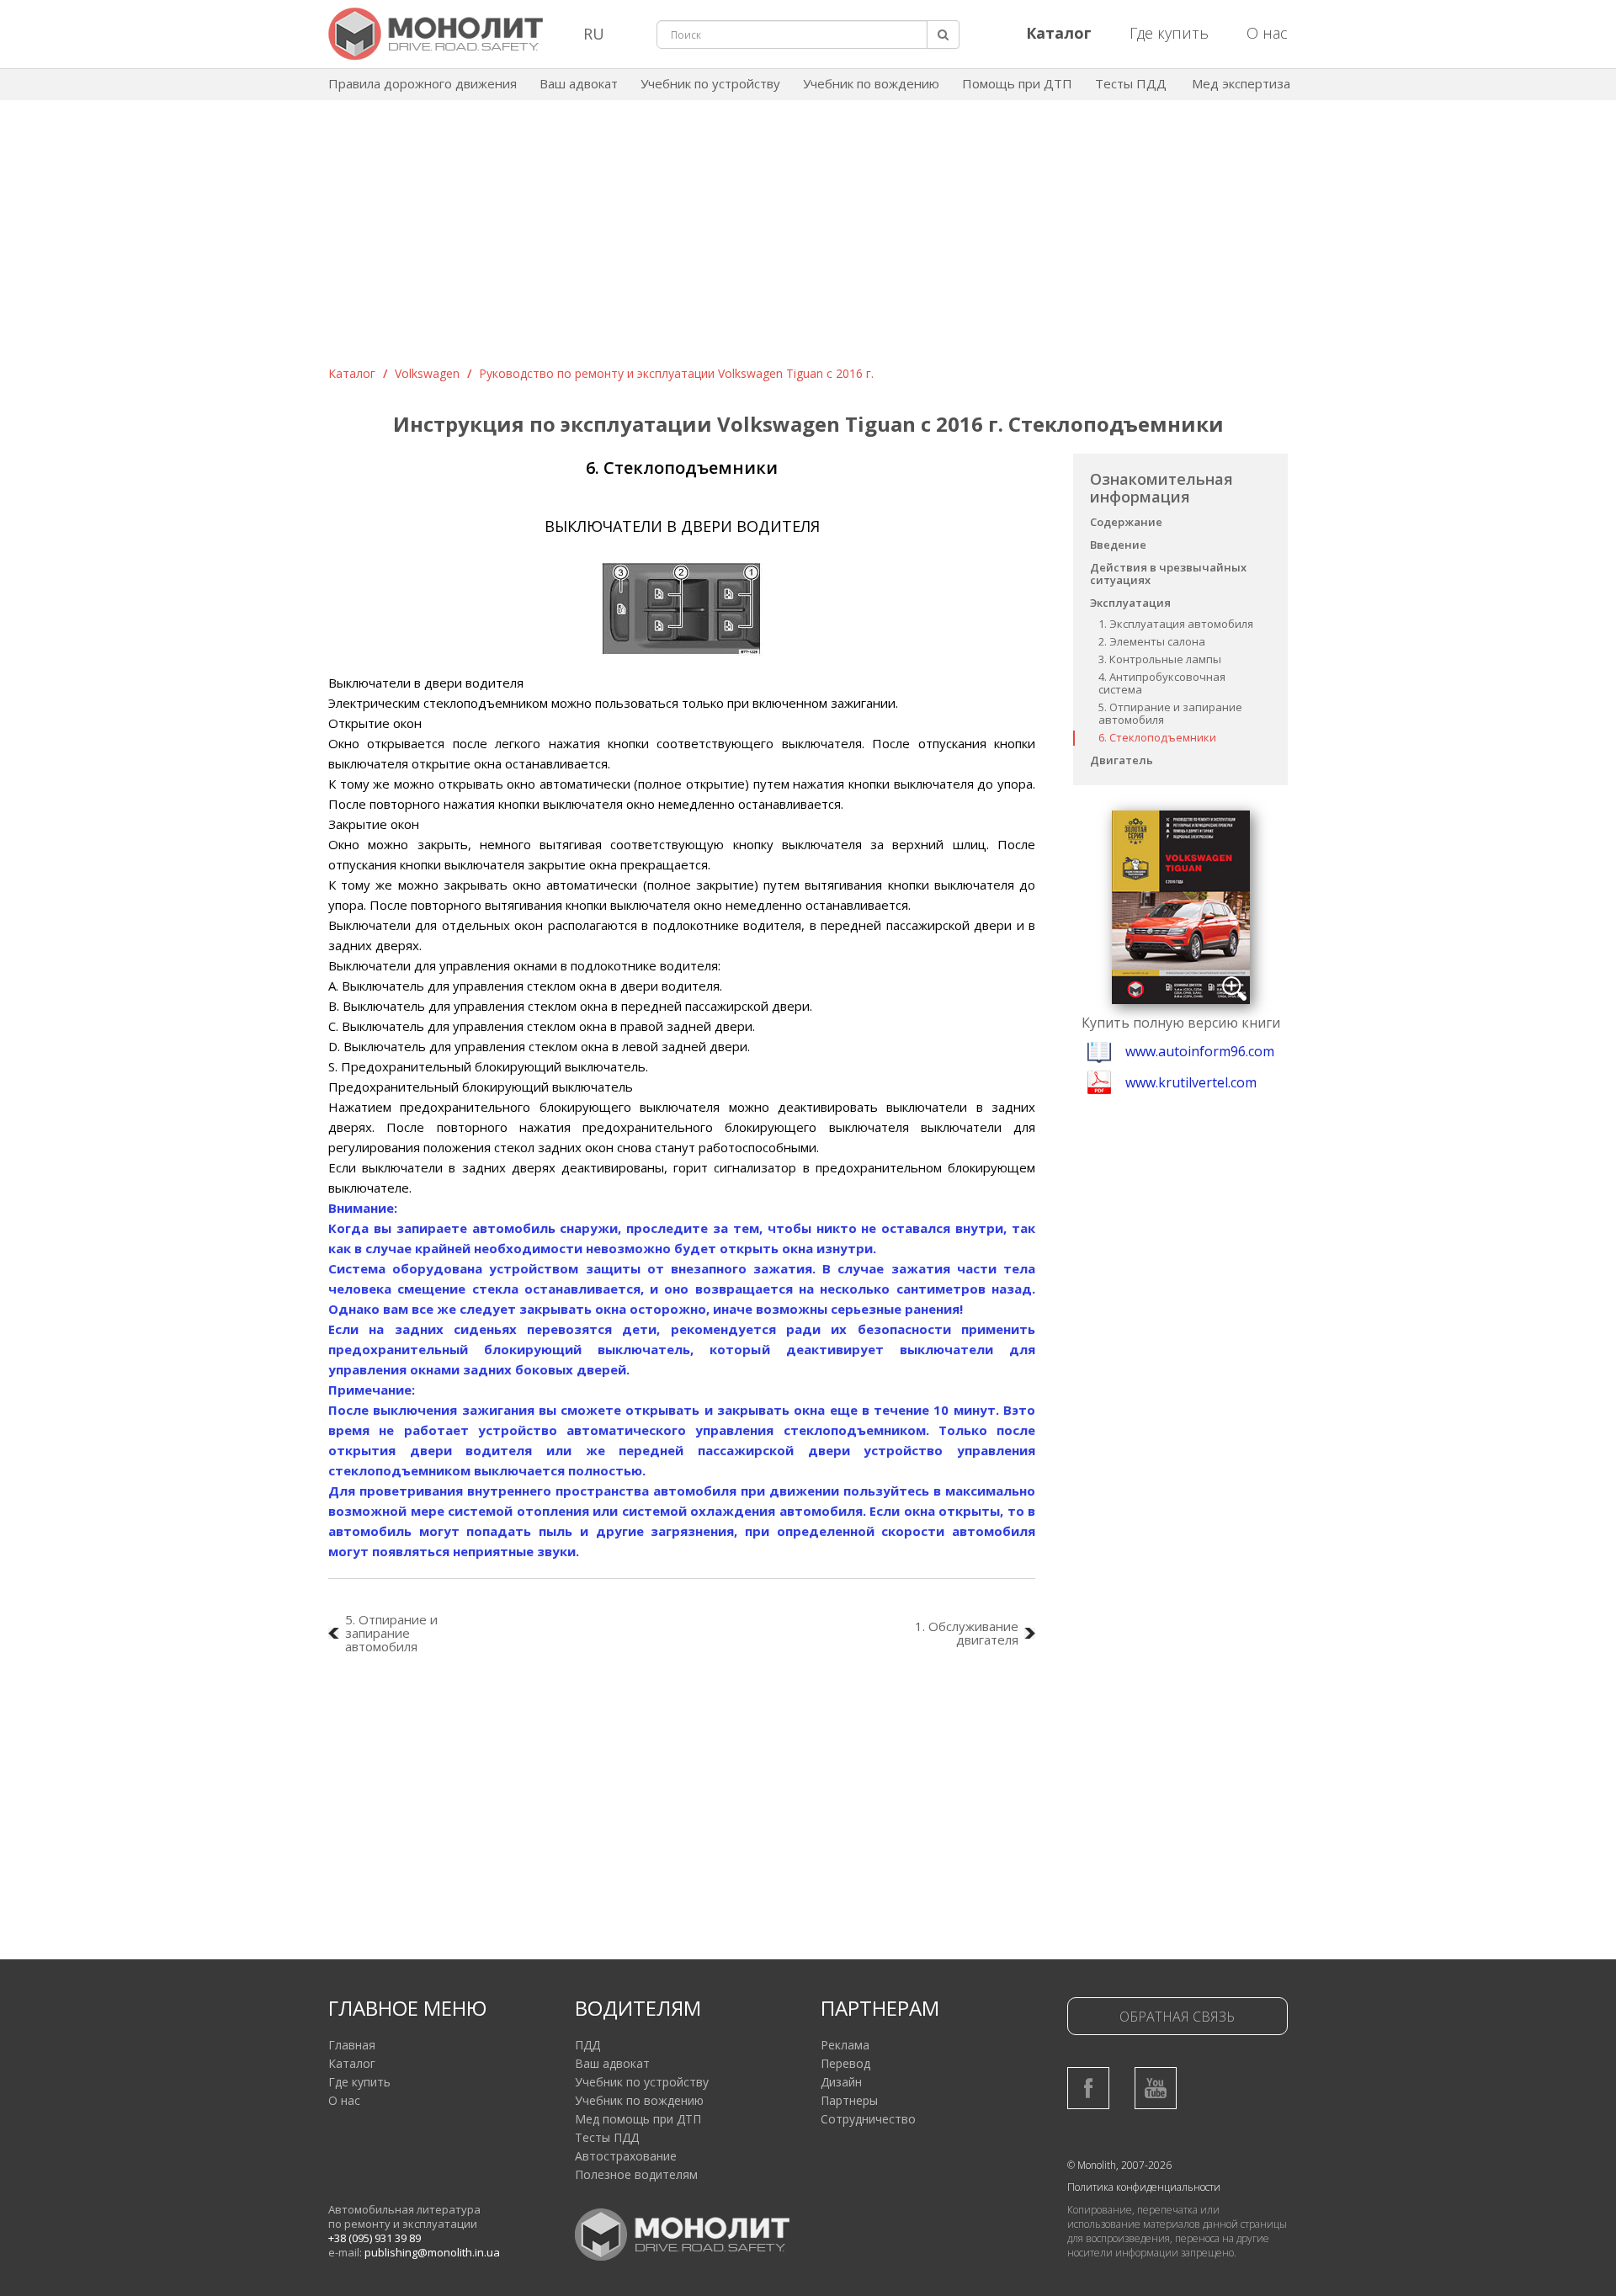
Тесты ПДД (1131, 83)
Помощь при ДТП (1017, 83)
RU (594, 34)
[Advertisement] (808, 239)
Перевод (845, 2063)
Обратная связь (1177, 2017)
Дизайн (841, 2082)
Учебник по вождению (871, 83)
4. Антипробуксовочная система (1162, 683)
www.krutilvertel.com (1191, 1082)
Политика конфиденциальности (1144, 2187)
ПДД (587, 2045)
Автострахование (626, 2156)
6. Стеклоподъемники (1157, 737)
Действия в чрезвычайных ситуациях (1168, 574)
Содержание (1126, 522)
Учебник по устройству (710, 83)
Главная (352, 2045)
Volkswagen (427, 373)
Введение (1118, 545)
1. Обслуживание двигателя (967, 1633)
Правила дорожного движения (423, 83)
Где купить (1169, 33)
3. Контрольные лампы (1160, 659)
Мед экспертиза (1241, 83)
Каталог (352, 373)
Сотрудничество (868, 2119)
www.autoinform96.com (1200, 1051)
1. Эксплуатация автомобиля (1176, 624)
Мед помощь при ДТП (638, 2119)
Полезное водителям (636, 2174)
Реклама (845, 2045)
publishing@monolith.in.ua (432, 2252)
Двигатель (1122, 760)
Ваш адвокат (579, 83)
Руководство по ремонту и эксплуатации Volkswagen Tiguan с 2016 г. (676, 373)
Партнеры (849, 2100)
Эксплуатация (1130, 603)
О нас (1267, 33)
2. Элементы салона (1152, 641)
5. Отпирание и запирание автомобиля (1170, 713)
